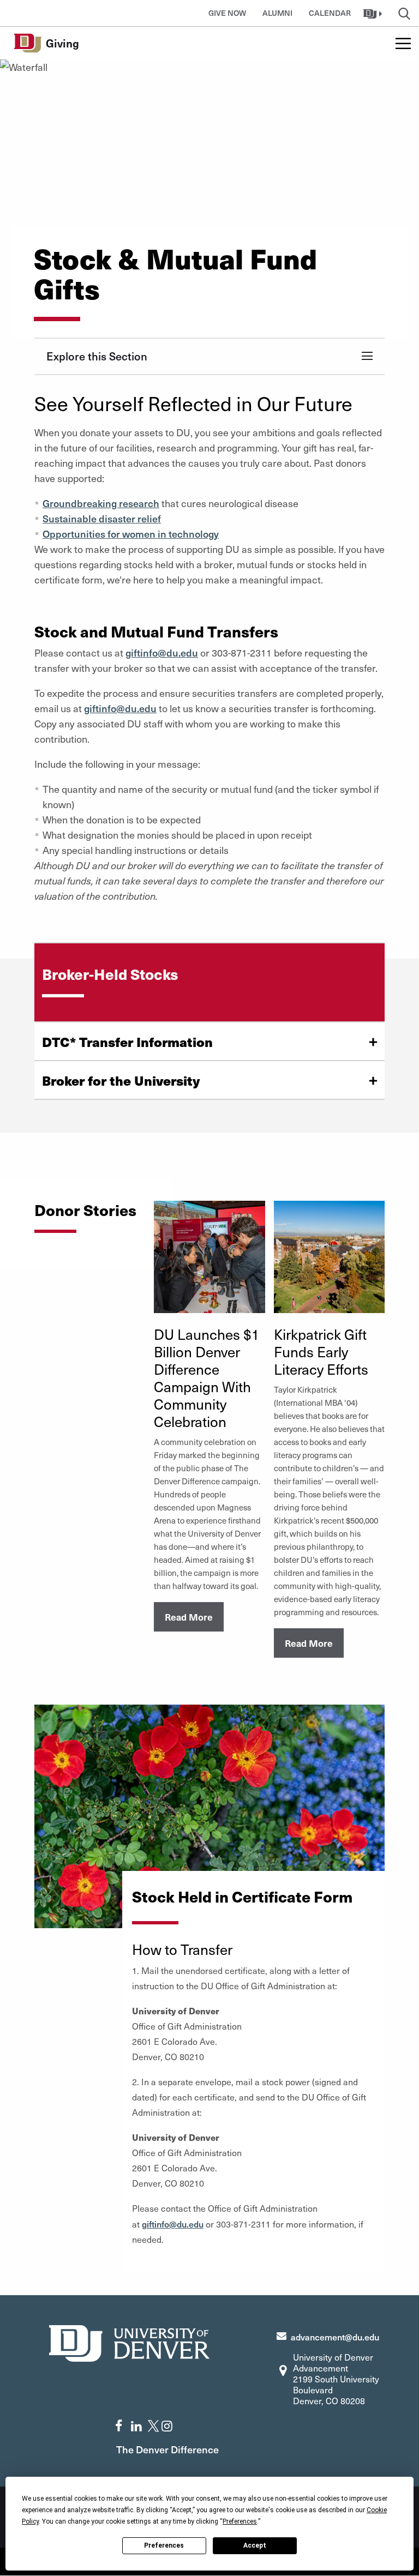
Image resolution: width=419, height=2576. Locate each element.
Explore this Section (97, 356)
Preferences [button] (240, 2521)
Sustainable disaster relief (102, 518)
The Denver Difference (167, 2449)
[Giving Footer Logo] (129, 2342)
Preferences (164, 2545)
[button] (374, 13)
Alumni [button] (277, 13)
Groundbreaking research (101, 503)
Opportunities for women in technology (131, 534)
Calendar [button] (330, 13)
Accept (255, 2545)
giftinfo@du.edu (162, 652)
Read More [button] (189, 1617)
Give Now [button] (227, 13)
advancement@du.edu (335, 2337)
